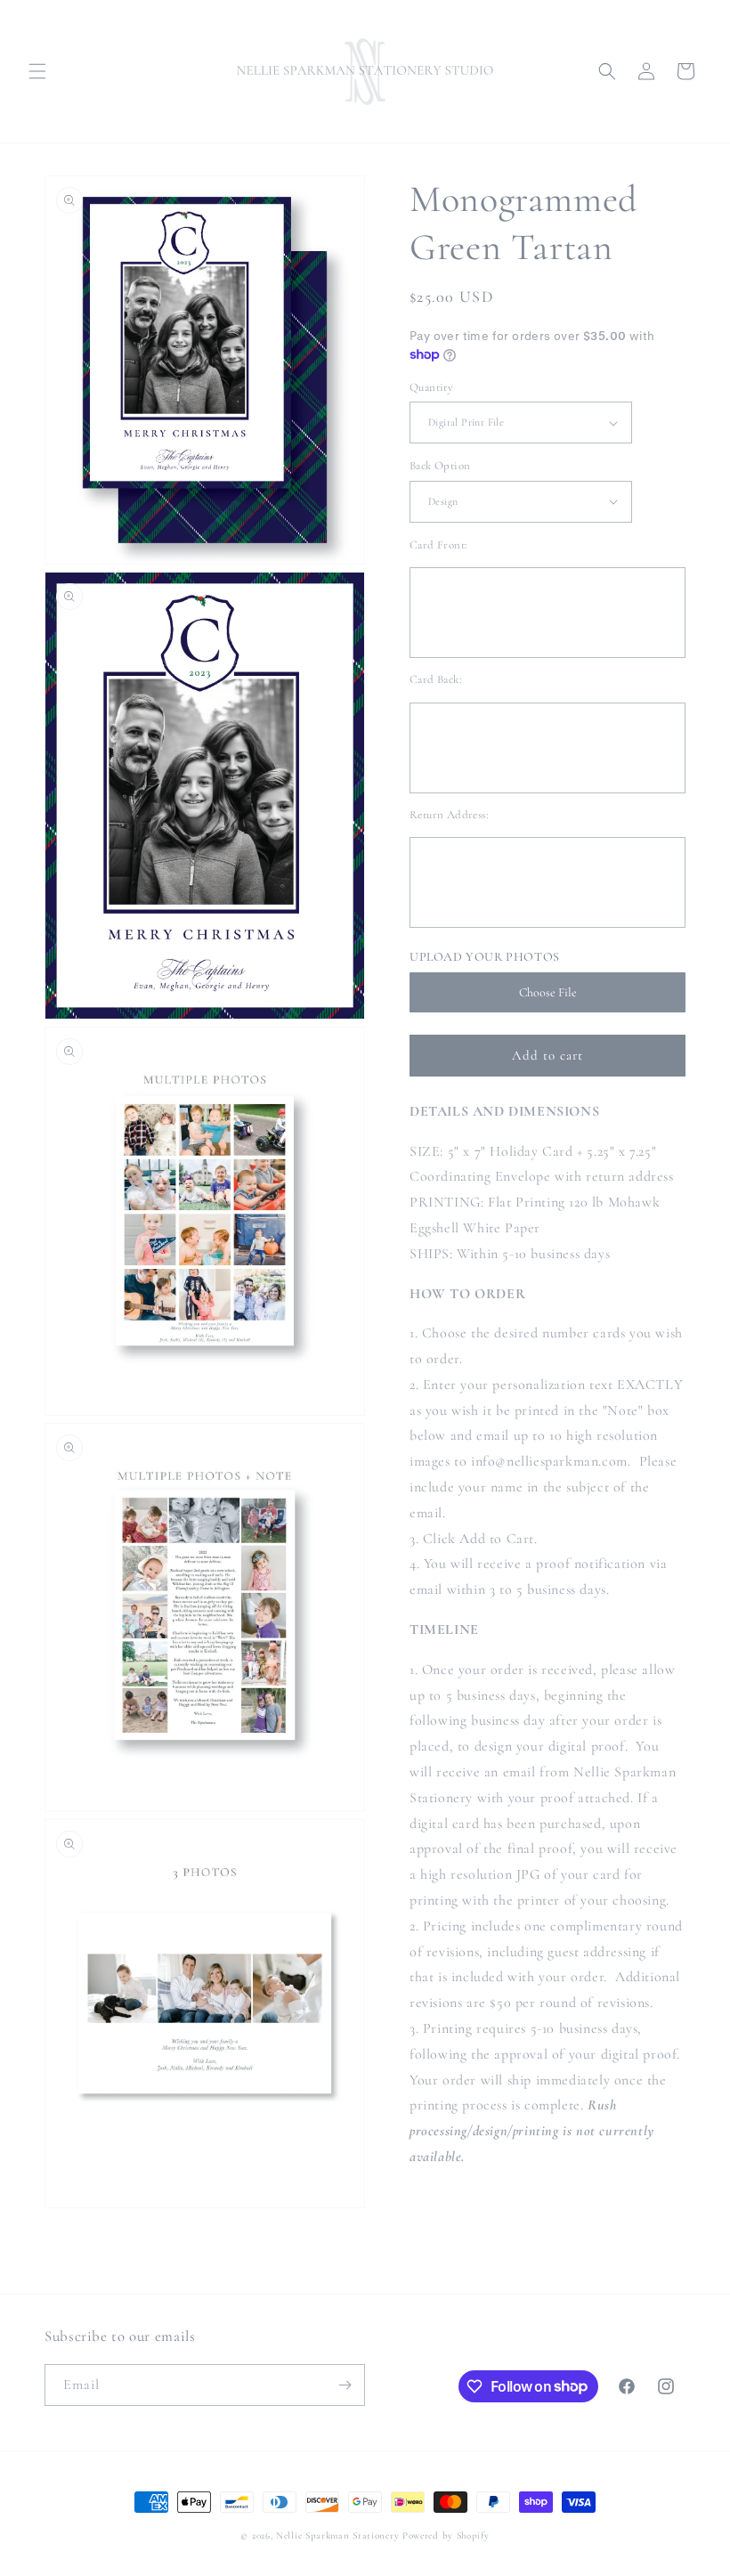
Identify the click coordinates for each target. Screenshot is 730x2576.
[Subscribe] (345, 2385)
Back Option (440, 466)
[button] (37, 71)
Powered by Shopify (446, 2535)
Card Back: (436, 679)
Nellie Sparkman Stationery (337, 2535)
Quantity (431, 387)
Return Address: (449, 815)
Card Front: (438, 545)
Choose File (548, 992)
